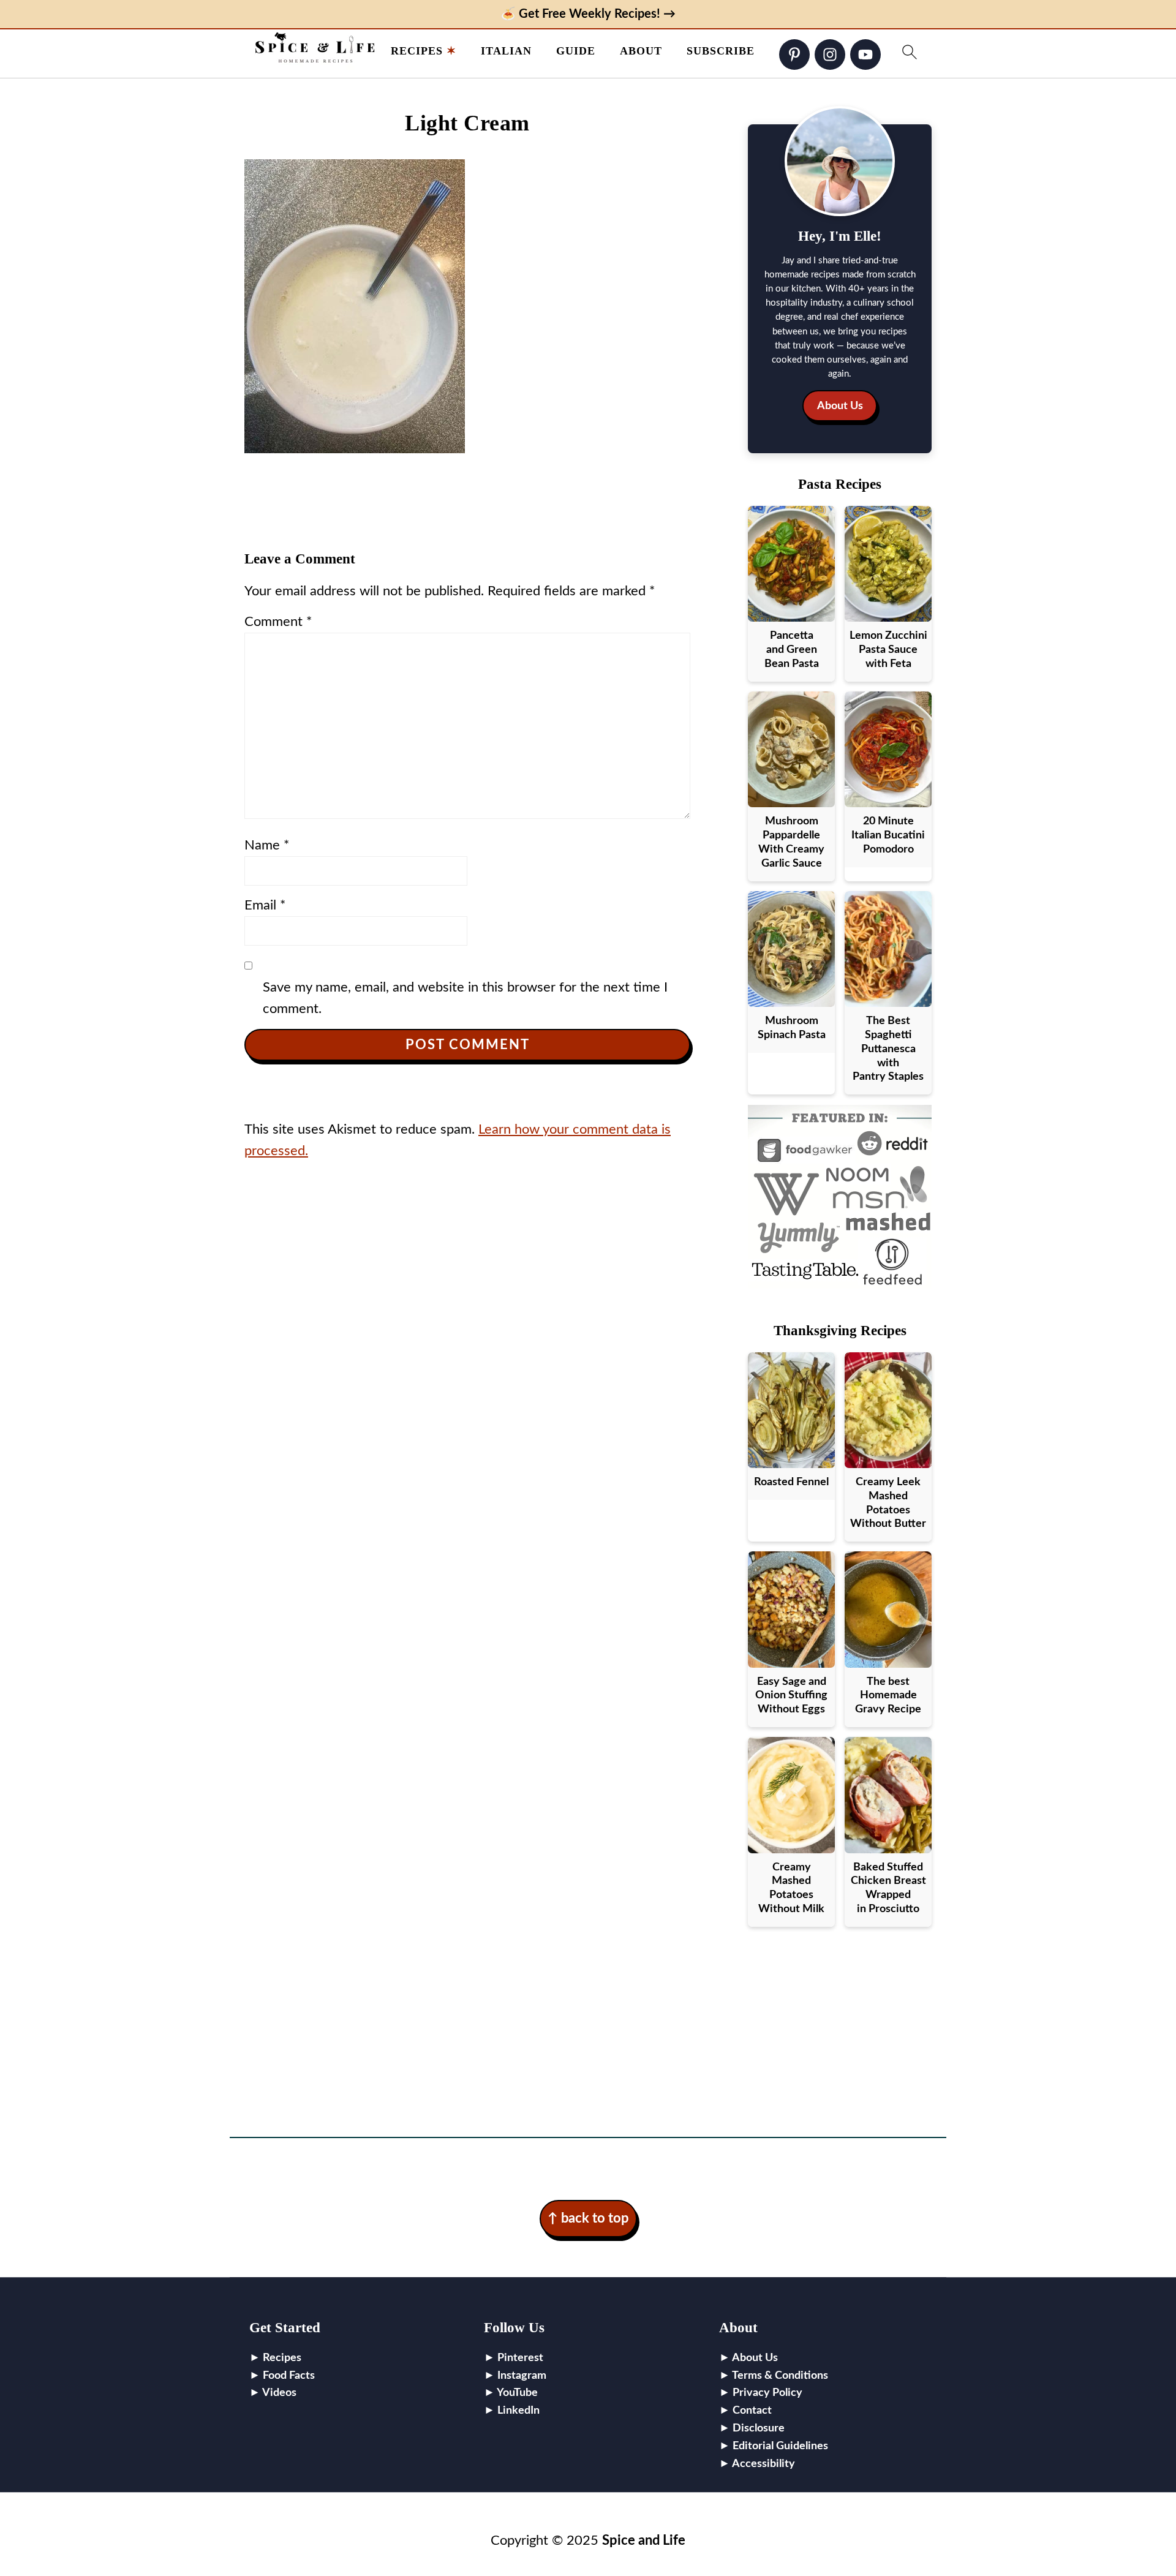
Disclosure (759, 2428)
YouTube (517, 2393)
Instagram (522, 2376)
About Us (840, 406)
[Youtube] (865, 55)
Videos (279, 2393)
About (641, 51)
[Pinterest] (794, 55)
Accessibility (763, 2464)
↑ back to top (588, 2218)
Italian (506, 51)
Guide (576, 51)
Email (265, 905)
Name (267, 845)
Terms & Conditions (780, 2376)
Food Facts (289, 2376)
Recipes (417, 51)
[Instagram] (830, 55)
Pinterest (520, 2358)
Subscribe (721, 51)
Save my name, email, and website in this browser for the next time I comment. (465, 998)
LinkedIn (518, 2411)
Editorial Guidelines (780, 2446)
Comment (278, 622)
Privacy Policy (767, 2393)
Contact (752, 2411)
